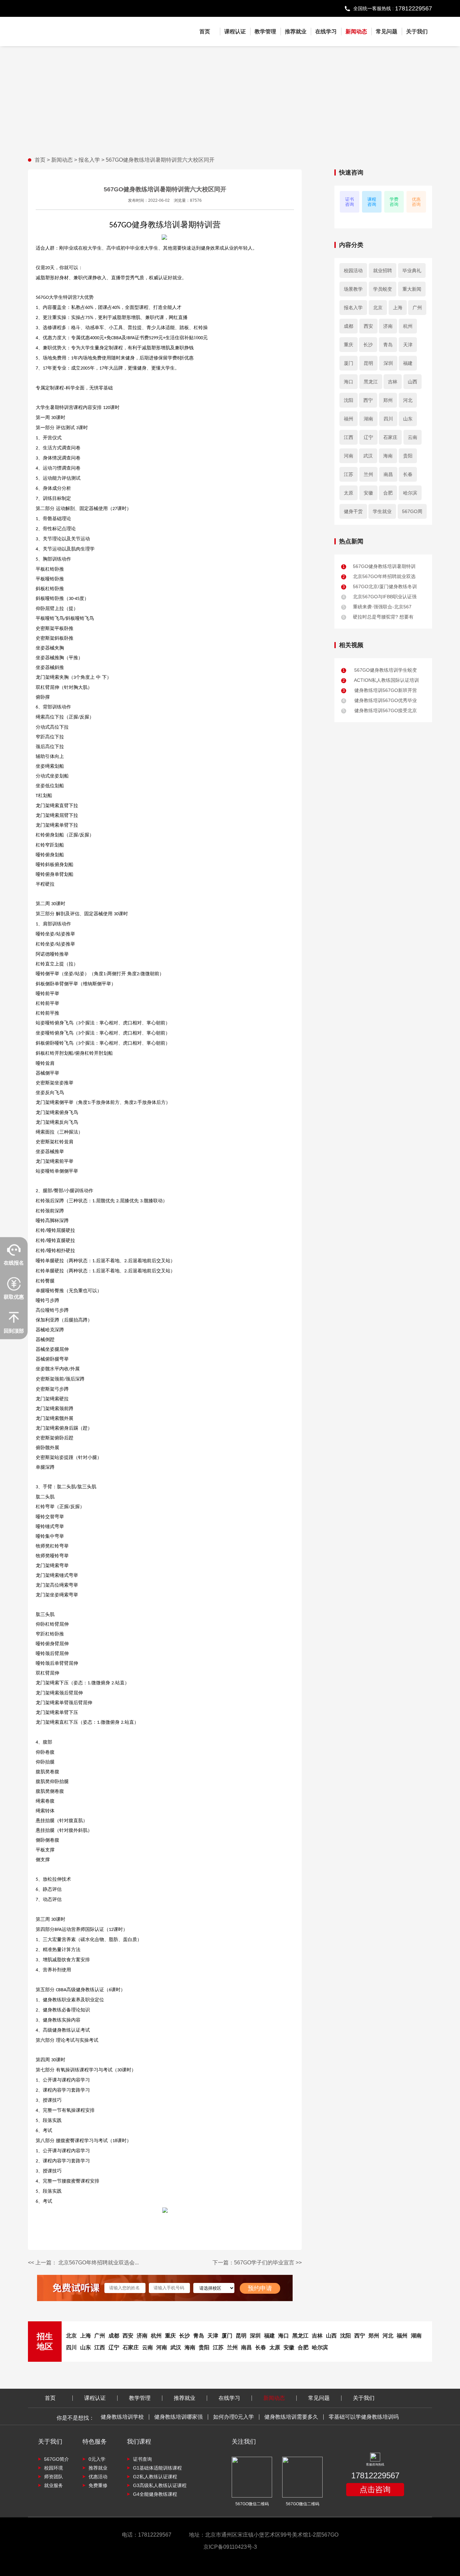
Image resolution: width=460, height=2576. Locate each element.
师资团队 (54, 2477)
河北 (408, 400)
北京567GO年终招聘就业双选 (379, 576)
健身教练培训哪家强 (178, 2417)
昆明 (368, 363)
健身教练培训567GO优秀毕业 (380, 700)
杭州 (408, 326)
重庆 (349, 345)
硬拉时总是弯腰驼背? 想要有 (378, 617)
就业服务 (54, 2485)
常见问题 (387, 31)
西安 (368, 326)
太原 (349, 493)
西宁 (368, 400)
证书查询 (142, 2459)
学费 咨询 (394, 202)
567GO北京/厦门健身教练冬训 (380, 586)
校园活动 (353, 271)
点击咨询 (375, 2489)
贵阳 (408, 456)
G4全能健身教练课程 (155, 2494)
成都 (349, 326)
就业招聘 (383, 271)
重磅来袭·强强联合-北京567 (377, 607)
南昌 (388, 474)
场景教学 (353, 289)
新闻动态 (356, 31)
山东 (408, 419)
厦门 (349, 363)
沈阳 (349, 400)
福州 (349, 419)
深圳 (388, 363)
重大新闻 (412, 289)
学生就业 (382, 511)
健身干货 (353, 511)
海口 (349, 382)
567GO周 (412, 511)
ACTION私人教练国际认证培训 (381, 680)
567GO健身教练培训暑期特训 (379, 566)
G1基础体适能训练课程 (157, 2468)
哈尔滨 (410, 493)
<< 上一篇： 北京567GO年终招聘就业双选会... (83, 2263)
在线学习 (326, 31)
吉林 (393, 382)
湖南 (368, 419)
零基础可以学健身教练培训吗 (364, 2417)
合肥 (388, 493)
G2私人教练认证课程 (155, 2477)
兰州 (368, 474)
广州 (417, 308)
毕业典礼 (412, 271)
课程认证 (235, 31)
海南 (388, 456)
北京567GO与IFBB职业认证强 (380, 597)
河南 (349, 456)
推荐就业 (296, 31)
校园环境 (54, 2468)
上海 (398, 308)
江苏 (349, 474)
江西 (349, 437)
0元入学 (97, 2459)
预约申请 (260, 2288)
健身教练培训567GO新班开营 (380, 690)
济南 (388, 326)
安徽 (368, 493)
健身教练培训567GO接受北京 (380, 710)
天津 (408, 345)
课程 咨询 (372, 202)
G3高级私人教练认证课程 (160, 2485)
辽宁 (368, 437)
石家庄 (390, 437)
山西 (413, 382)
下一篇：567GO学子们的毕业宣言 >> (257, 2263)
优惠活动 (98, 2477)
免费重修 (98, 2485)
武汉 (368, 456)
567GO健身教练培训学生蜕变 (380, 670)
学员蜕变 (383, 289)
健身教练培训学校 (122, 2417)
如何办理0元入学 (234, 2417)
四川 (388, 419)
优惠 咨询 (416, 202)
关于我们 (417, 31)
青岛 (388, 345)
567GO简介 (57, 2459)
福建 (408, 363)
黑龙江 (371, 382)
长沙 (368, 345)
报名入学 (90, 160)
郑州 (388, 400)
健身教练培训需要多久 (291, 2417)
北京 (378, 308)
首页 (205, 31)
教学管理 (265, 31)
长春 (408, 474)
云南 (413, 437)
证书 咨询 (350, 202)
